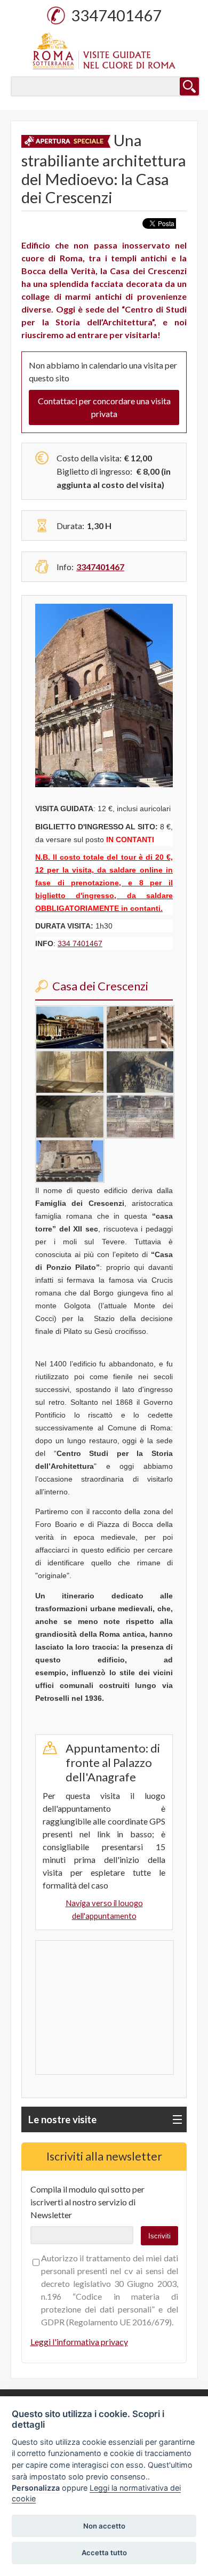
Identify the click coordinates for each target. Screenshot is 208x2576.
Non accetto (104, 2526)
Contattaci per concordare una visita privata (104, 407)
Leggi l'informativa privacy (79, 2342)
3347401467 (116, 15)
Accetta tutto (104, 2553)
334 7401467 (80, 943)
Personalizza (36, 2488)
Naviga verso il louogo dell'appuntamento (104, 1910)
